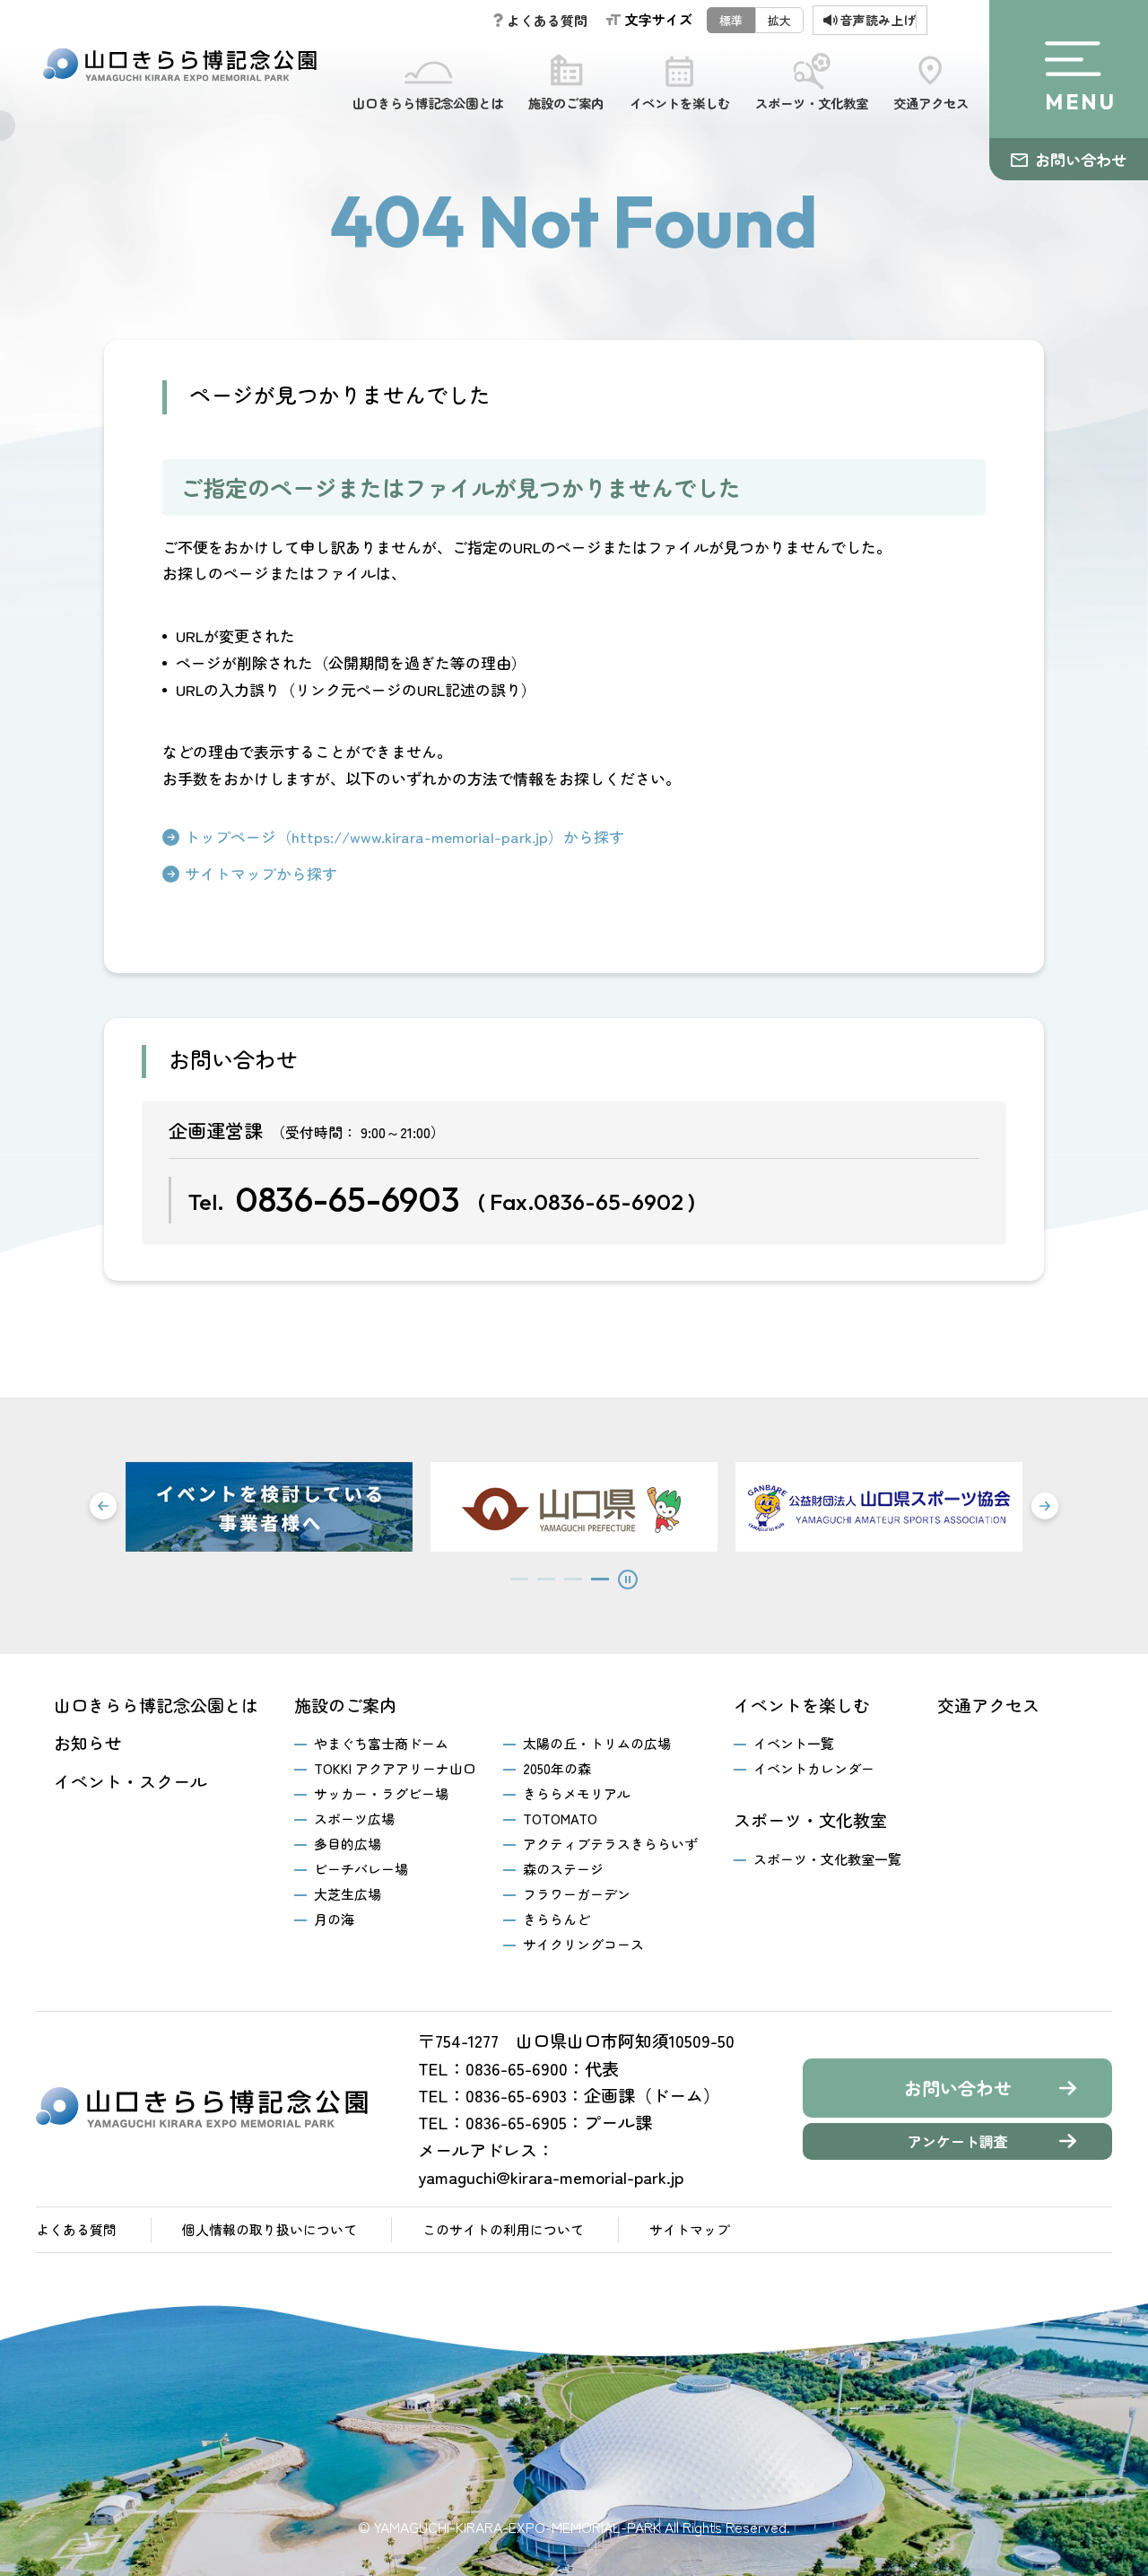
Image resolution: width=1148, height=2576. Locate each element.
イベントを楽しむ (680, 102)
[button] (103, 1506)
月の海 (334, 1919)
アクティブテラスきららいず (610, 1844)
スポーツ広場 (354, 1819)
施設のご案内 (566, 102)
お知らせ (88, 1743)
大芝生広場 (348, 1894)
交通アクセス (931, 102)
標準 (731, 20)
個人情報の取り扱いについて (270, 2229)
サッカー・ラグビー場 (381, 1793)
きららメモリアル (577, 1793)
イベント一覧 (794, 1743)
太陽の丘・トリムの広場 (597, 1743)
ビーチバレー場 (361, 1869)
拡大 (779, 20)
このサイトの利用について (503, 2229)
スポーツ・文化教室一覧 (827, 1859)
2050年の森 (557, 1768)
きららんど (557, 1919)
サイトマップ (690, 2229)
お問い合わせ (1081, 159)
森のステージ (563, 1869)
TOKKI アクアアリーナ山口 (395, 1768)
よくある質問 (76, 2229)
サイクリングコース (583, 1944)
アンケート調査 (958, 2141)
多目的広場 (348, 1844)
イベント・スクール (130, 1781)
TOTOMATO (560, 1819)
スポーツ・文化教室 (812, 102)
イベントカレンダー (814, 1768)
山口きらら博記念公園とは (428, 102)
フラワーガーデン (577, 1894)
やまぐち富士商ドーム (381, 1743)
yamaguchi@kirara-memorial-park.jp (551, 2176)
